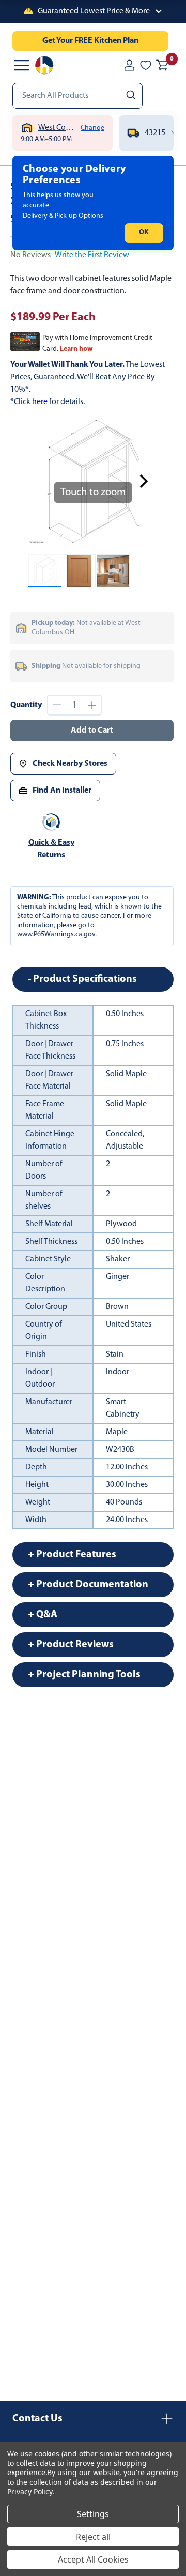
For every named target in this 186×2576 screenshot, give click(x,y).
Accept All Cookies (93, 2559)
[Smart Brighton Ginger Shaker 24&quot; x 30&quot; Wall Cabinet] (45, 571)
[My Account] (129, 65)
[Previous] (42, 481)
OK (144, 233)
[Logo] (44, 65)
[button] (93, 11)
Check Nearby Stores (70, 764)
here (40, 402)
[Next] (144, 481)
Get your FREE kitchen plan (90, 41)
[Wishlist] (146, 65)
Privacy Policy (30, 2491)
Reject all (93, 2537)
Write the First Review (92, 255)
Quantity (26, 705)
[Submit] (132, 96)
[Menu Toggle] (22, 65)
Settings (93, 2514)
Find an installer (62, 791)
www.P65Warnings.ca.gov (56, 935)
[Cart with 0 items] (162, 65)
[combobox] (78, 96)
